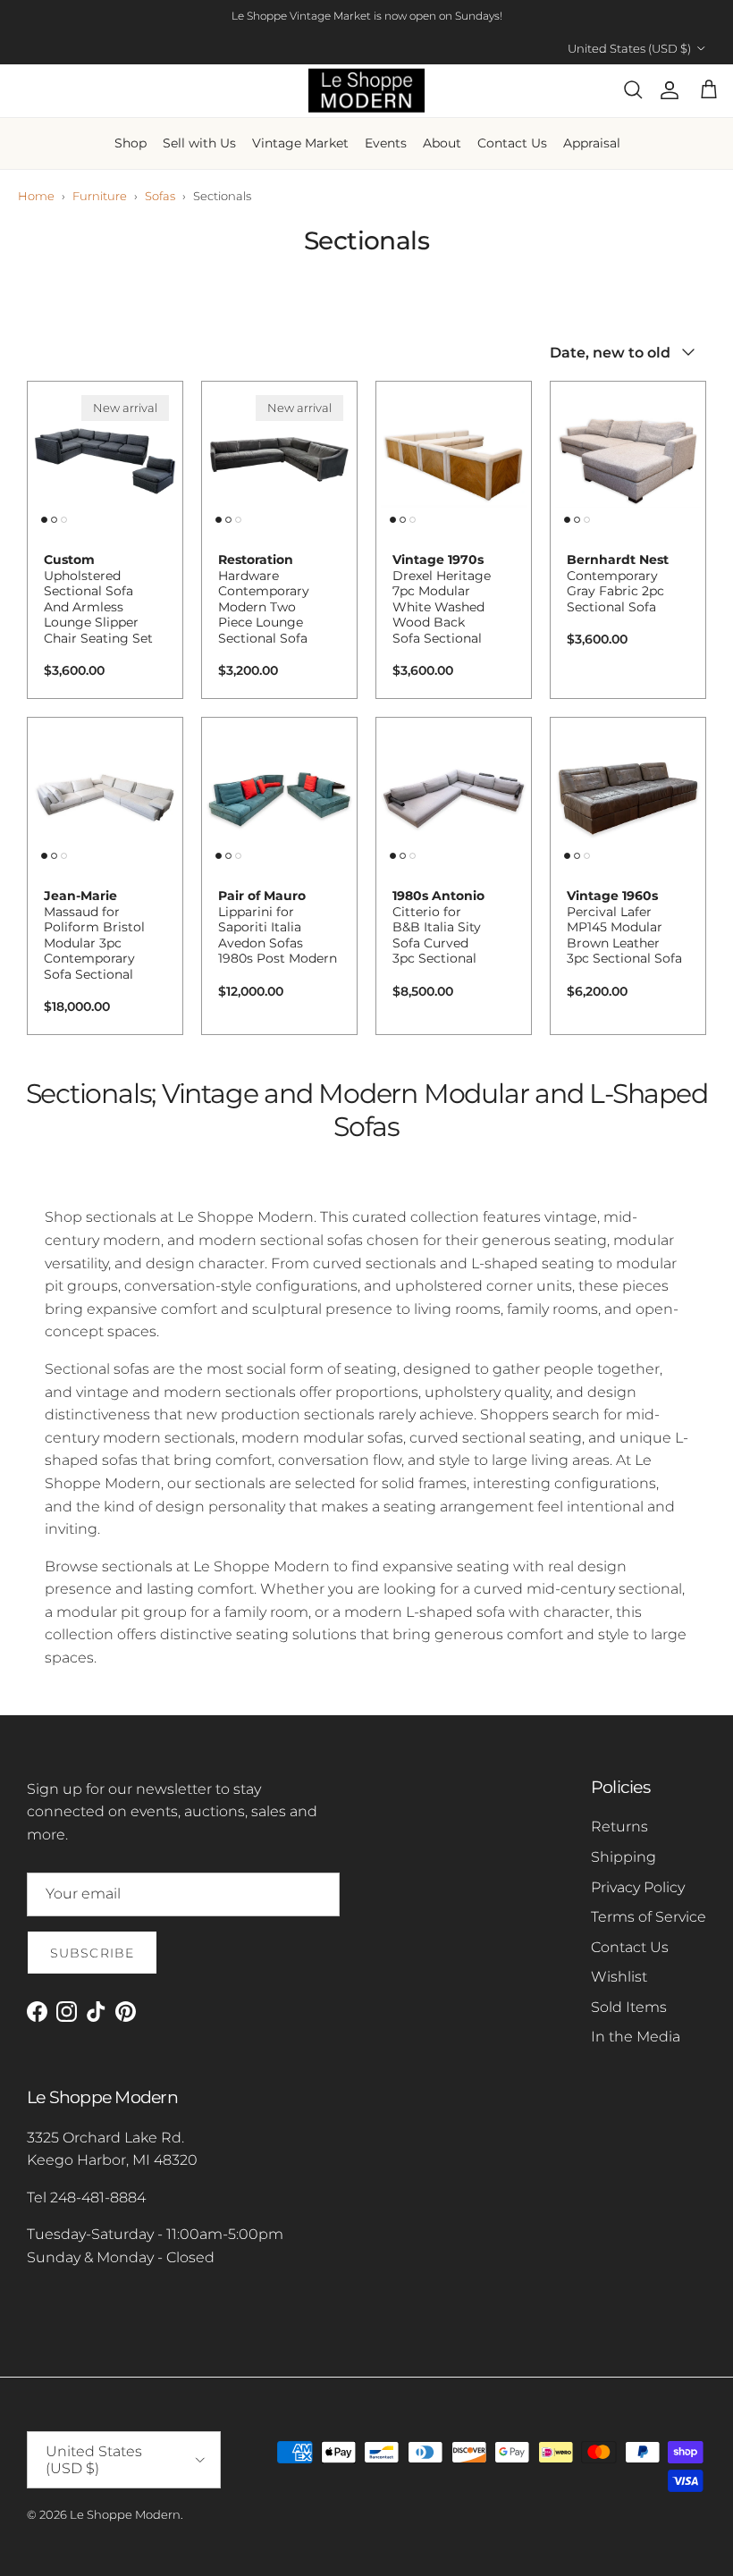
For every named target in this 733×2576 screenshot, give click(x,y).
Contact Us (512, 143)
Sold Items (629, 2007)
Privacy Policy (638, 1887)
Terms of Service (649, 1917)
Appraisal (592, 143)
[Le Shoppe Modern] (366, 91)
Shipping (623, 1857)
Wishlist (619, 1977)
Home (36, 196)
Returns (619, 1827)
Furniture (100, 196)
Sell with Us (199, 143)
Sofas (160, 196)
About (442, 143)
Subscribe (92, 1953)
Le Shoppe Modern (125, 2514)
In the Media (636, 2037)
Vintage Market (300, 143)
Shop (131, 143)
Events (386, 143)
